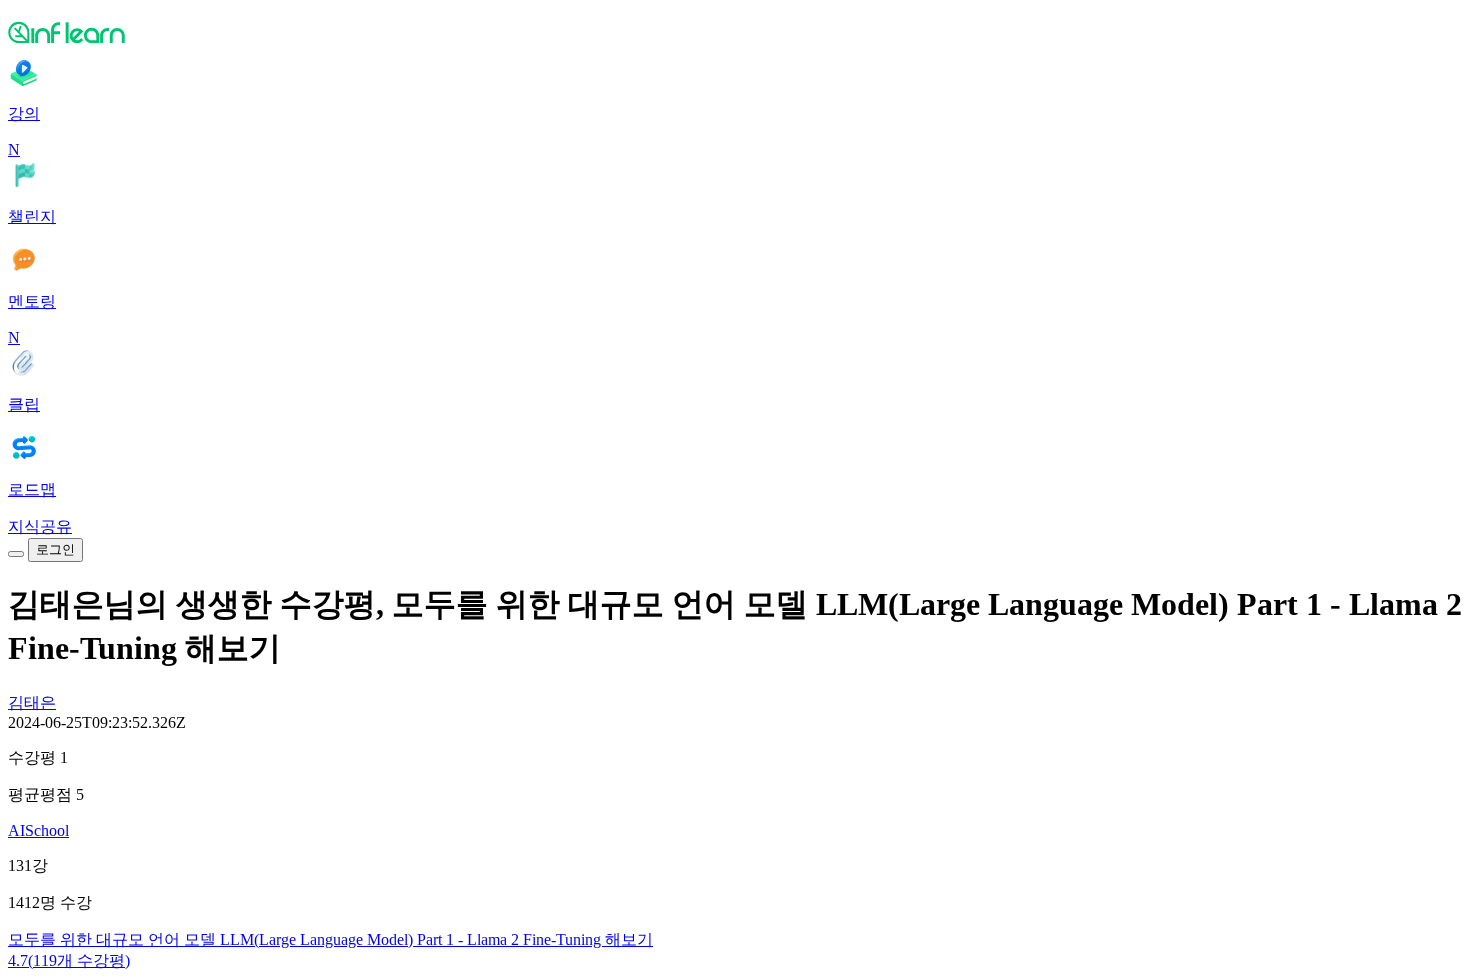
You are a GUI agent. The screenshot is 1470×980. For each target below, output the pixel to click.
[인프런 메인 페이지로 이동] (735, 32)
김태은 (32, 702)
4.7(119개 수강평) (69, 960)
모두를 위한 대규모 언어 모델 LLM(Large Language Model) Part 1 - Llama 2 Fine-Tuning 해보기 (330, 939)
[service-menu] (16, 554)
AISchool (38, 830)
